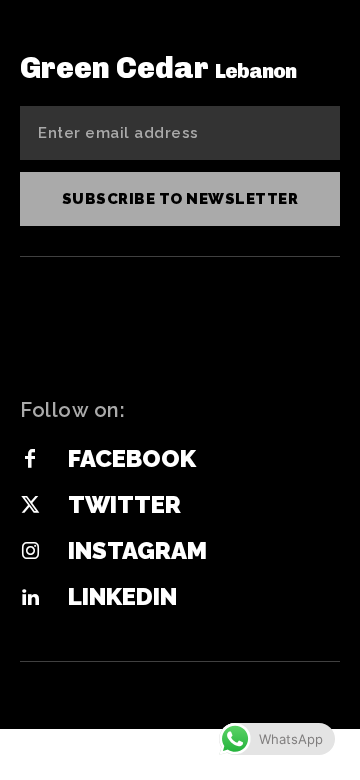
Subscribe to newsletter (180, 199)
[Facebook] (30, 460)
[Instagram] (30, 552)
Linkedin (122, 596)
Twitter (124, 504)
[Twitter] (30, 506)
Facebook (132, 458)
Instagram (137, 550)
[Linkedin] (30, 598)
